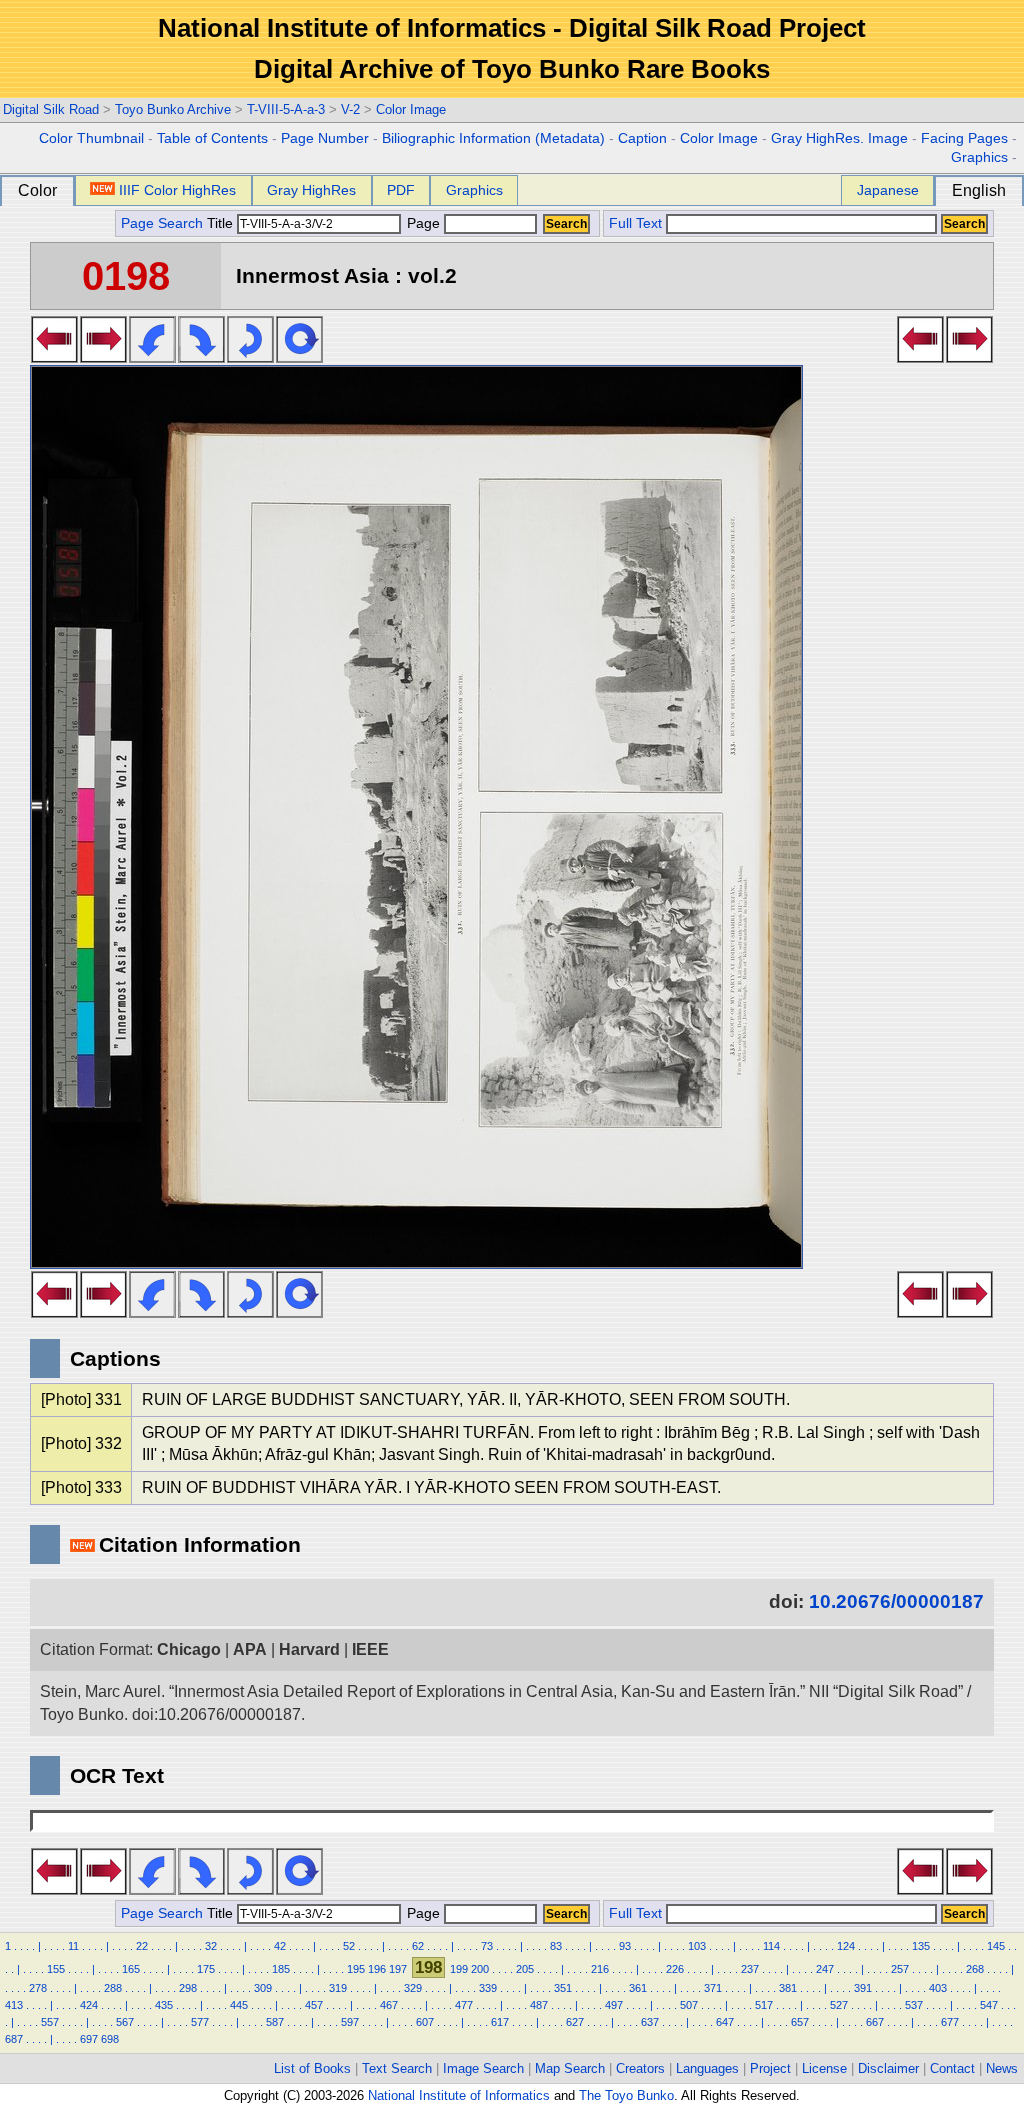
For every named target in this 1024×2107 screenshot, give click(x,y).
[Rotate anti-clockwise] (152, 357)
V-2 (350, 109)
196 (377, 1969)
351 (563, 1988)
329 (413, 1988)
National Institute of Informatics (459, 2095)
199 (459, 1969)
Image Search (483, 2068)
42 (280, 1946)
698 (110, 2039)
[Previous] (54, 357)
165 (131, 1969)
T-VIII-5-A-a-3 (286, 109)
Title (222, 223)
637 (650, 2022)
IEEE (370, 1649)
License (824, 2068)
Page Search (162, 223)
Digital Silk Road (51, 109)
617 (500, 2022)
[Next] (103, 357)
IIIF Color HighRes (177, 190)
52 (349, 1946)
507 (689, 2005)
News (1002, 2068)
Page (423, 223)
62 (418, 1946)
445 (239, 2005)
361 (638, 1988)
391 (863, 1988)
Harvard (309, 1649)
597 (350, 2022)
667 (875, 2022)
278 (38, 1988)
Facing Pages (964, 138)
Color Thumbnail (91, 138)
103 (697, 1946)
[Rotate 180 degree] (250, 357)
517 (764, 2005)
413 (14, 2005)
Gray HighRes (311, 190)
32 (211, 1946)
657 (800, 2022)
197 (398, 1969)
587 (275, 2022)
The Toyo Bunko (626, 2095)
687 (14, 2039)
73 (487, 1946)
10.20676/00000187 (896, 1601)
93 (625, 1946)
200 (480, 1969)
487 (539, 2005)
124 (846, 1946)
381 (788, 1988)
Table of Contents (212, 138)
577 (200, 2022)
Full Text (635, 223)
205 (525, 1969)
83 (556, 1946)
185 (281, 1969)
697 (89, 2039)
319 (338, 1988)
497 (614, 2005)
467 (389, 2005)
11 (73, 1946)
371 (713, 1988)
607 (425, 2022)
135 (921, 1946)
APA (250, 1649)
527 (839, 2005)
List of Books (312, 2068)
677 (950, 2022)
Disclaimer (888, 2068)
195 (356, 1969)
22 (142, 1946)
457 (314, 2005)
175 (206, 1969)
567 (125, 2022)
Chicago (189, 1649)
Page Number (325, 138)
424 (89, 2005)
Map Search (570, 2068)
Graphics (979, 157)
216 (600, 1969)
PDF (401, 190)
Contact (952, 2068)
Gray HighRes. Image (839, 138)
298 (188, 1988)
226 (675, 1969)
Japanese (888, 190)
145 (996, 1946)
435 (164, 2005)
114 (771, 1946)
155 (56, 1969)
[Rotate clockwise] (201, 357)
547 (989, 2005)
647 (725, 2022)
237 (750, 1969)
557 (50, 2022)
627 (575, 2022)
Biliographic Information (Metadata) (493, 138)
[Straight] (299, 357)
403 (938, 1988)
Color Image (411, 109)
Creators (640, 2068)
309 (263, 1988)
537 (914, 2005)
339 (488, 1988)
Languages (707, 2068)
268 (975, 1969)
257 (900, 1969)
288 (113, 1988)
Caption (642, 138)
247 (825, 1969)
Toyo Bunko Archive (173, 109)
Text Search (397, 2068)
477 (464, 2005)
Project (770, 2068)
